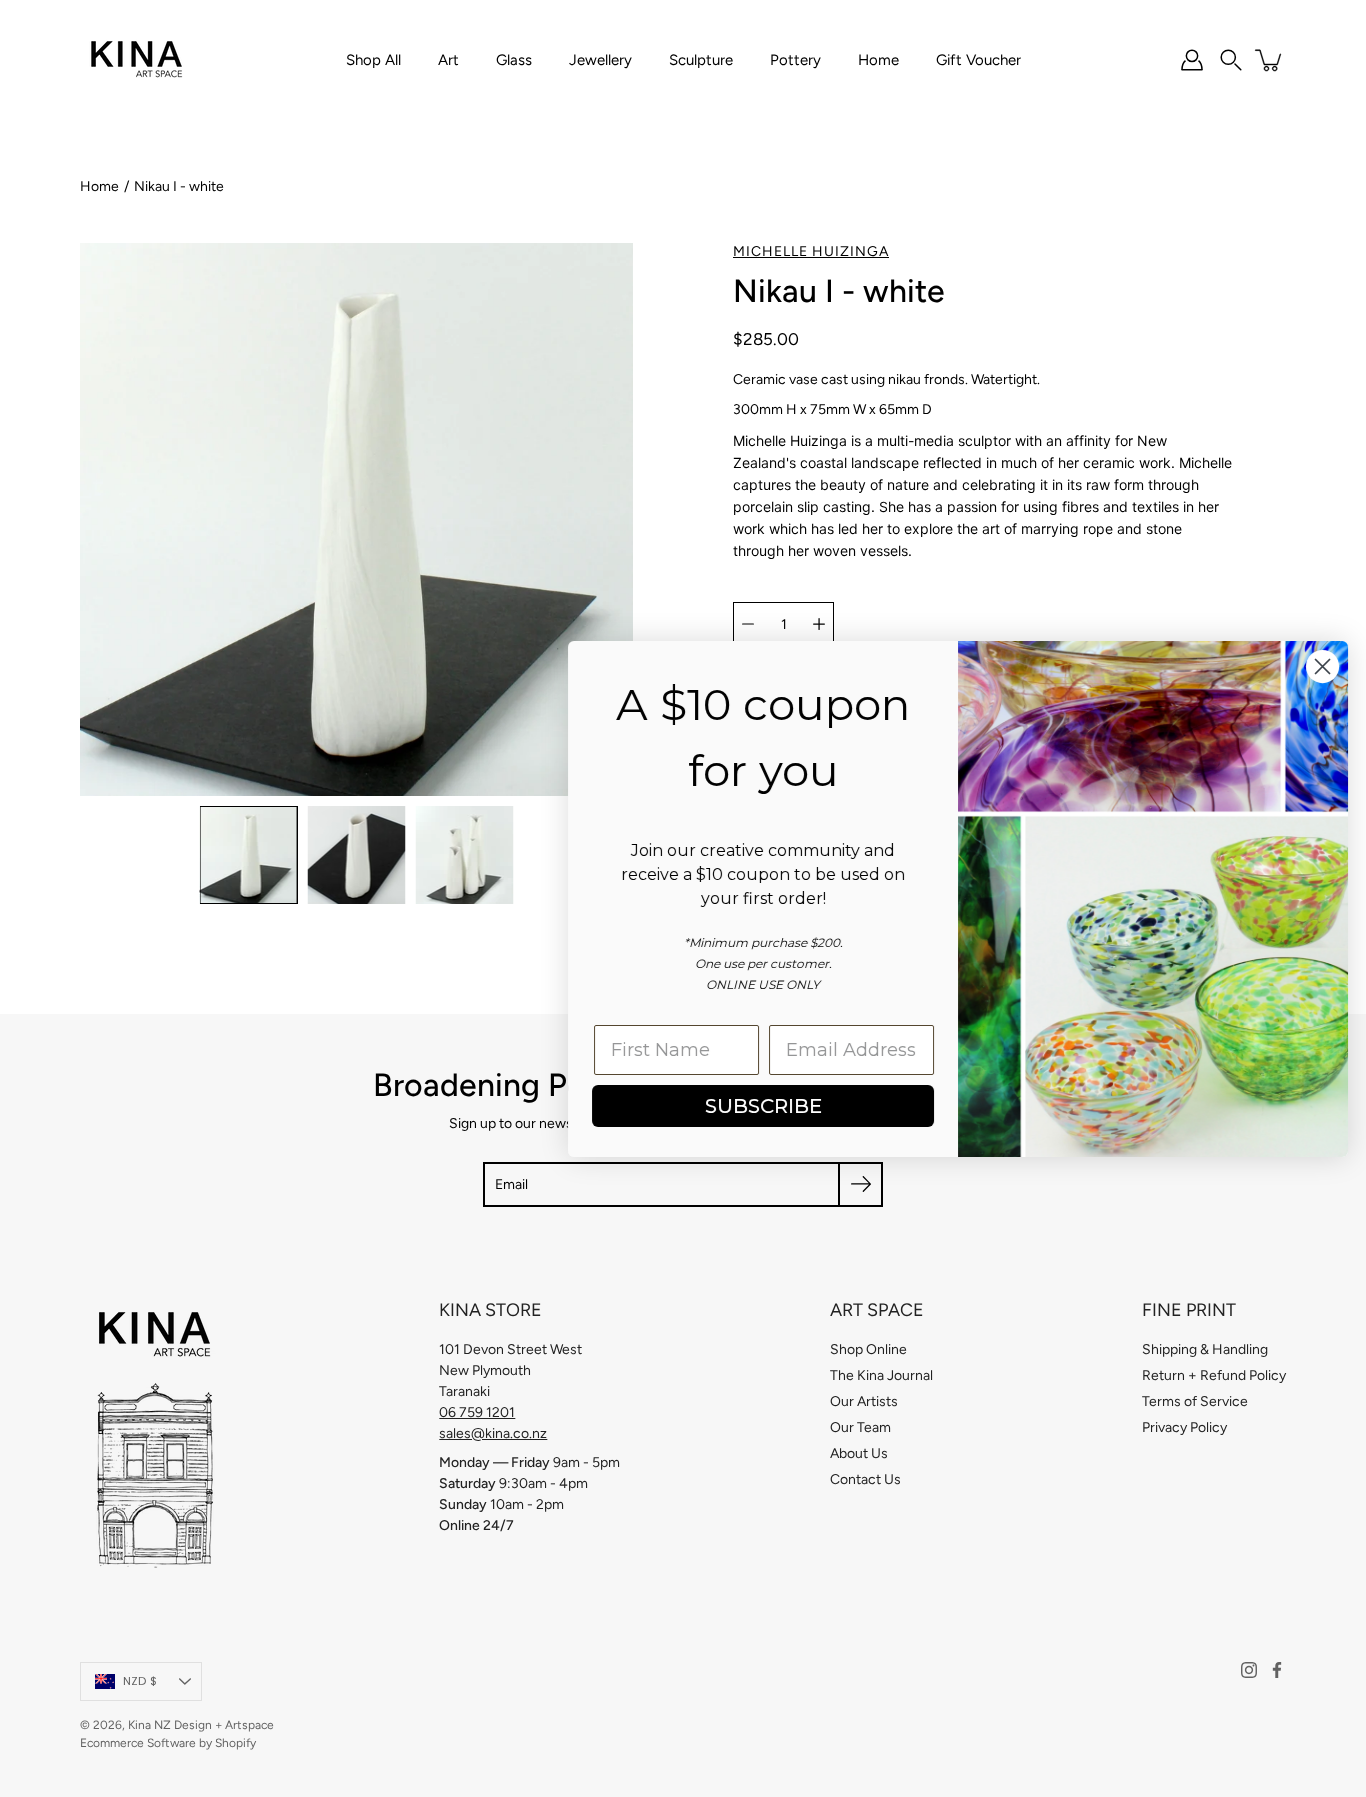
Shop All (373, 60)
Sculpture (701, 60)
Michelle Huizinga (811, 251)
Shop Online (868, 1349)
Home (878, 60)
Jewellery (600, 60)
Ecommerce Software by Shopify (168, 1743)
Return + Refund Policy (1214, 1375)
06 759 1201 (477, 1412)
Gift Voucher (978, 60)
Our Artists (864, 1401)
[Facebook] (1277, 1670)
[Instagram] (1249, 1670)
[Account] (1192, 60)
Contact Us (865, 1479)
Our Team (860, 1427)
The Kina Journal (881, 1375)
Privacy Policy (1184, 1427)
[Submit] (860, 1184)
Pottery (795, 60)
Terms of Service (1195, 1401)
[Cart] (1270, 60)
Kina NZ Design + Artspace (201, 1725)
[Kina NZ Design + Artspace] (137, 60)
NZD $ (140, 1681)
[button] (1231, 60)
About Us (859, 1453)
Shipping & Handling (1205, 1349)
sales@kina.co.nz (493, 1433)
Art (448, 60)
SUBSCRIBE (761, 1106)
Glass (514, 60)
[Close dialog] (1320, 666)
